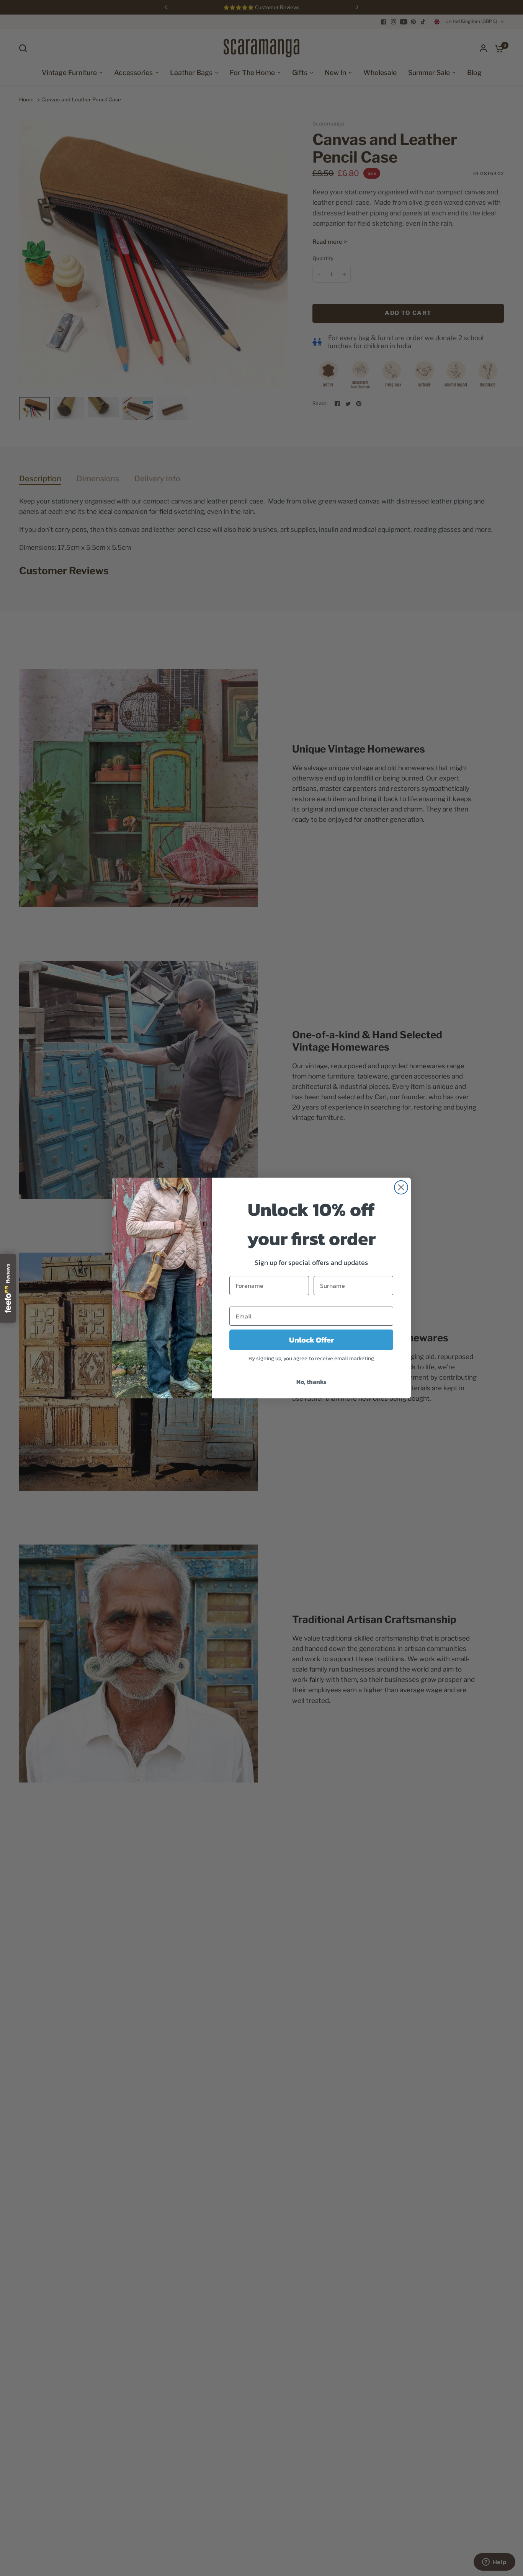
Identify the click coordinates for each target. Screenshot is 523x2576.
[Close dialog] (401, 1187)
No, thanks (311, 1382)
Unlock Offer (311, 1340)
